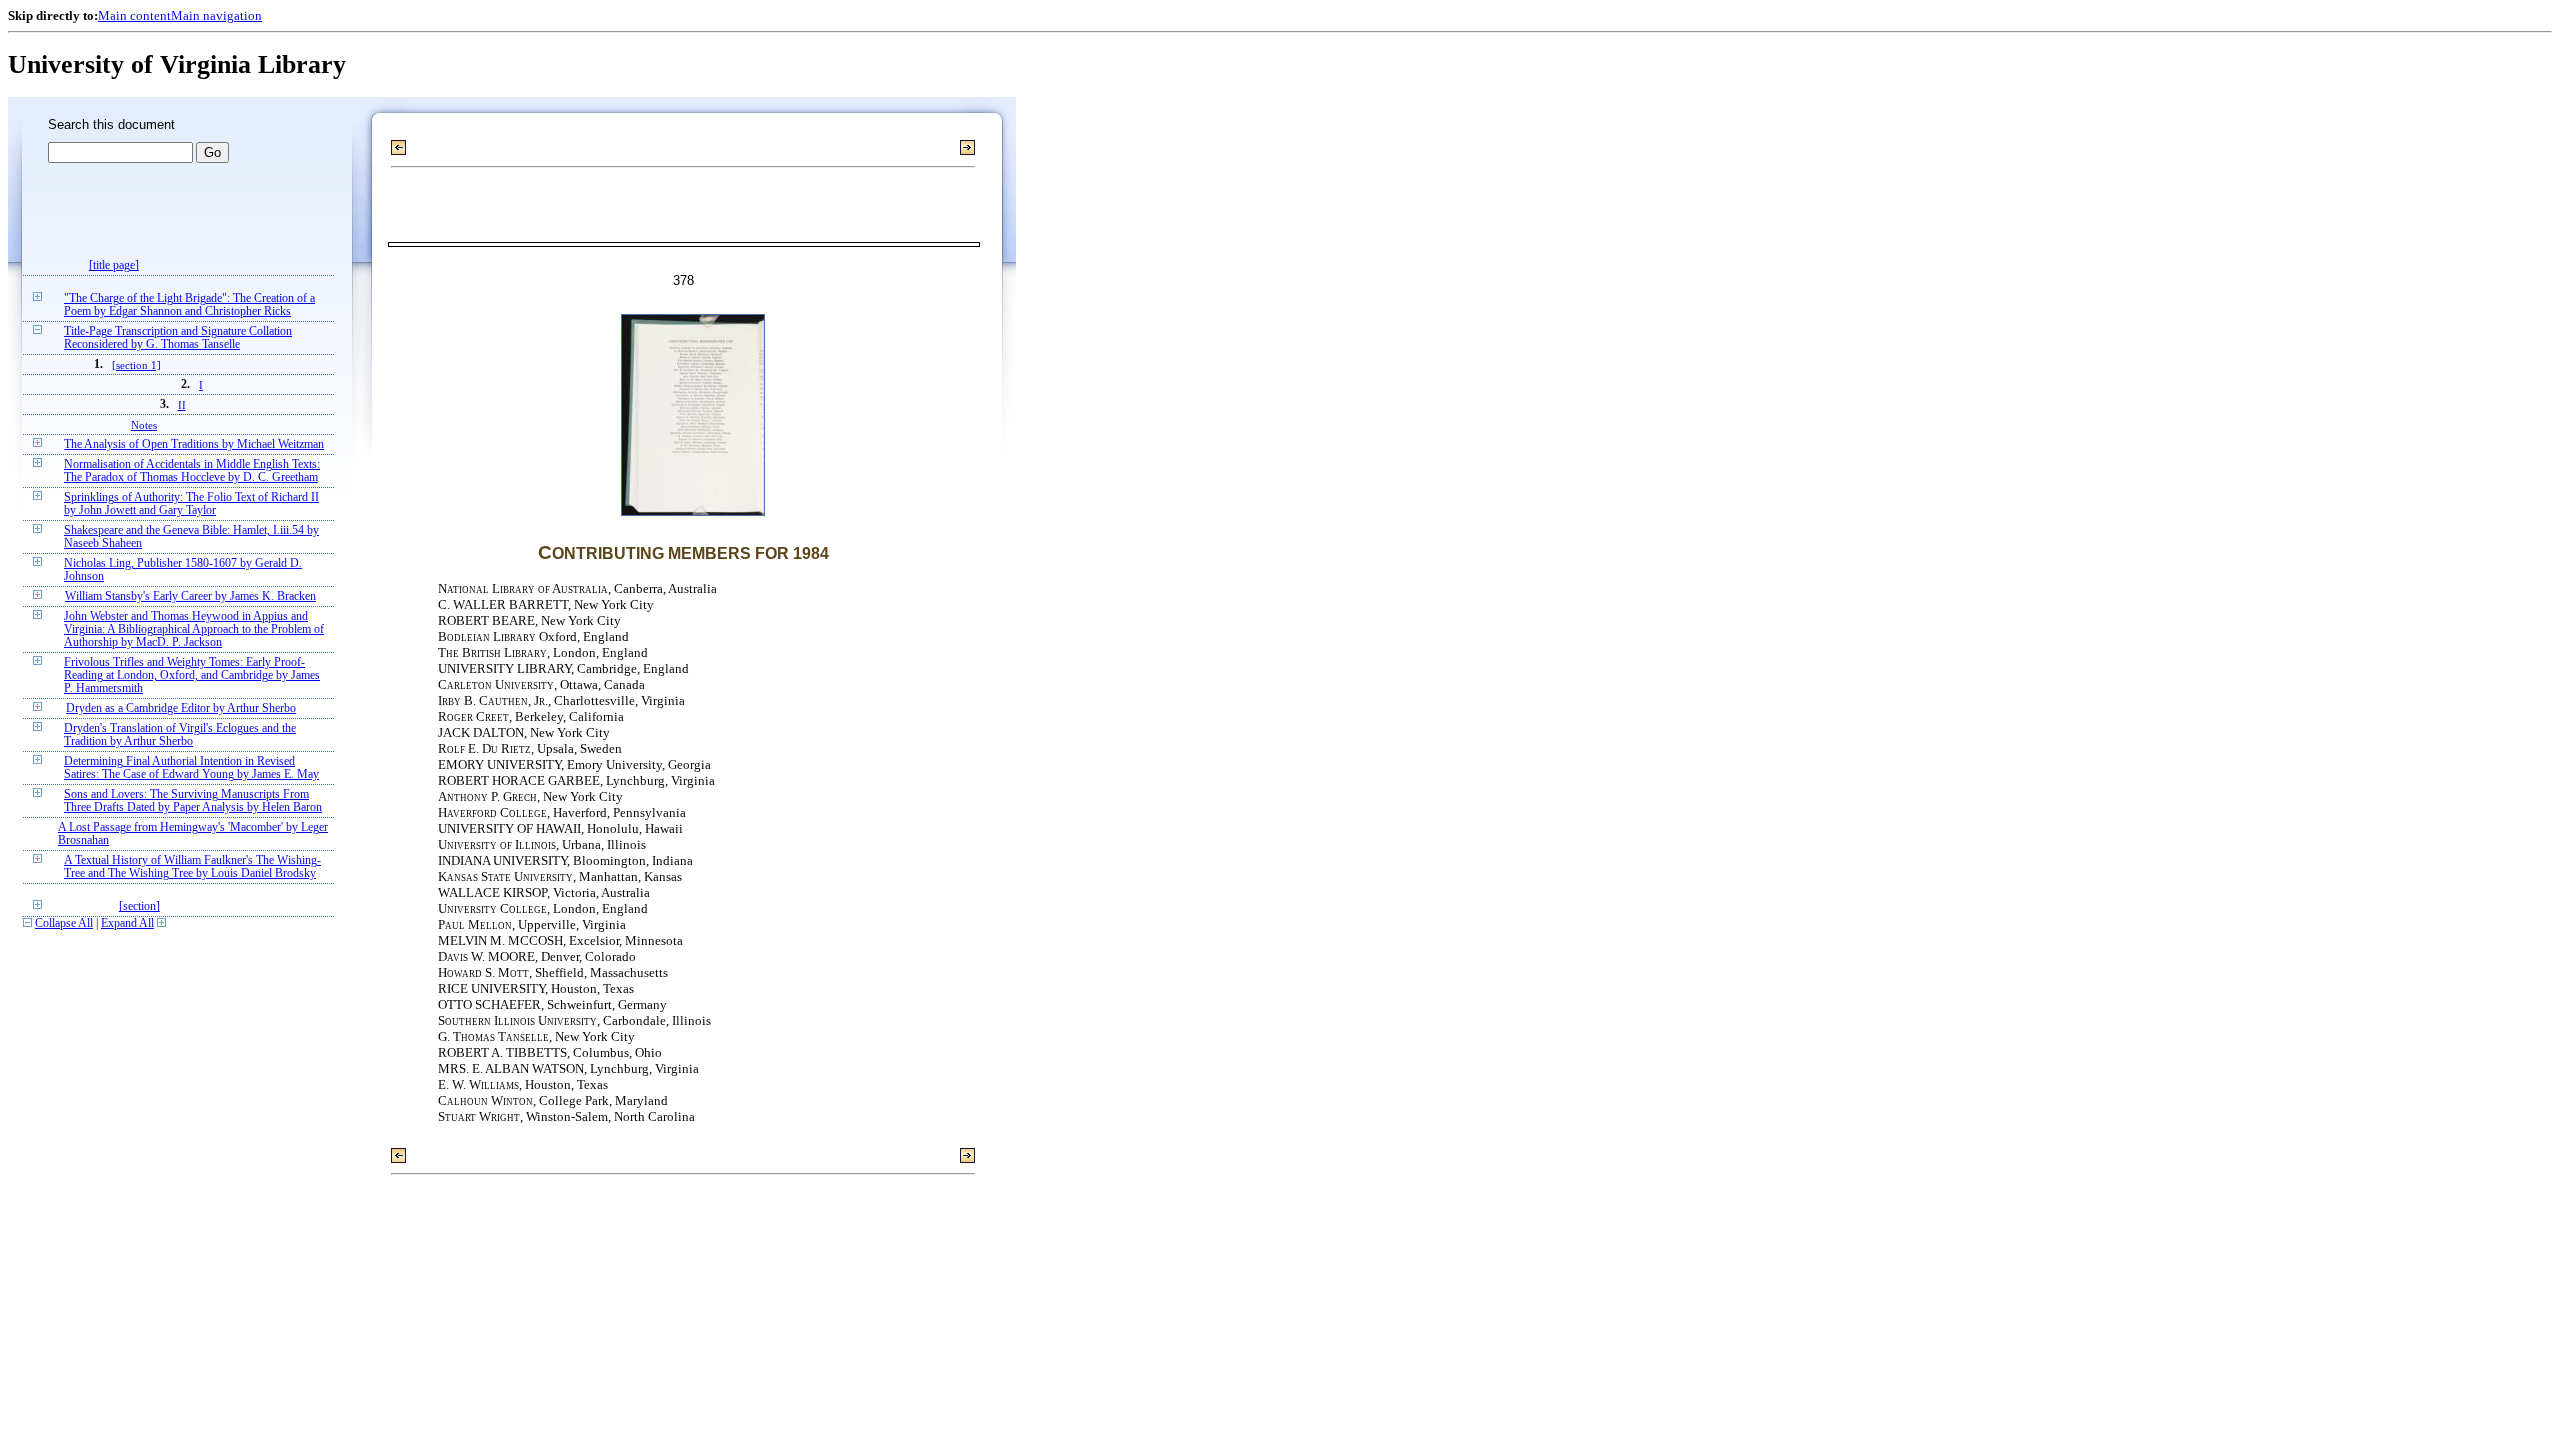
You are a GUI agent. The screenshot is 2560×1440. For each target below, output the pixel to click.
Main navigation (216, 15)
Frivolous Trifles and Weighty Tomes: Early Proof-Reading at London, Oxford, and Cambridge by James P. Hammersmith (192, 675)
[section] (139, 906)
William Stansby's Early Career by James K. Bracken (190, 596)
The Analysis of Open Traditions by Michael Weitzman (194, 444)
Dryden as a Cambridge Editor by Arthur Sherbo (181, 708)
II (182, 405)
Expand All (127, 923)
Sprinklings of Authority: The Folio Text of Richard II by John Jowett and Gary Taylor (191, 504)
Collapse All (64, 923)
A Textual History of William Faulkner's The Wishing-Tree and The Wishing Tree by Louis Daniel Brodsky (192, 867)
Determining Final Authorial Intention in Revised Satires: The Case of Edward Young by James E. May (191, 768)
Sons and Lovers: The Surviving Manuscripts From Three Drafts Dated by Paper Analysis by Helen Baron (193, 801)
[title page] (114, 265)
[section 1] (136, 365)
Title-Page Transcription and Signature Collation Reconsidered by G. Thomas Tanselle (178, 338)
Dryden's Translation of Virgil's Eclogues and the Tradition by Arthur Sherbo (180, 735)
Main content (134, 15)
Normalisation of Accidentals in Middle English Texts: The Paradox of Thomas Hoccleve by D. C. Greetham (192, 471)
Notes (144, 425)
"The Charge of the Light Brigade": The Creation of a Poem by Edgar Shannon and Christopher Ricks (189, 305)
